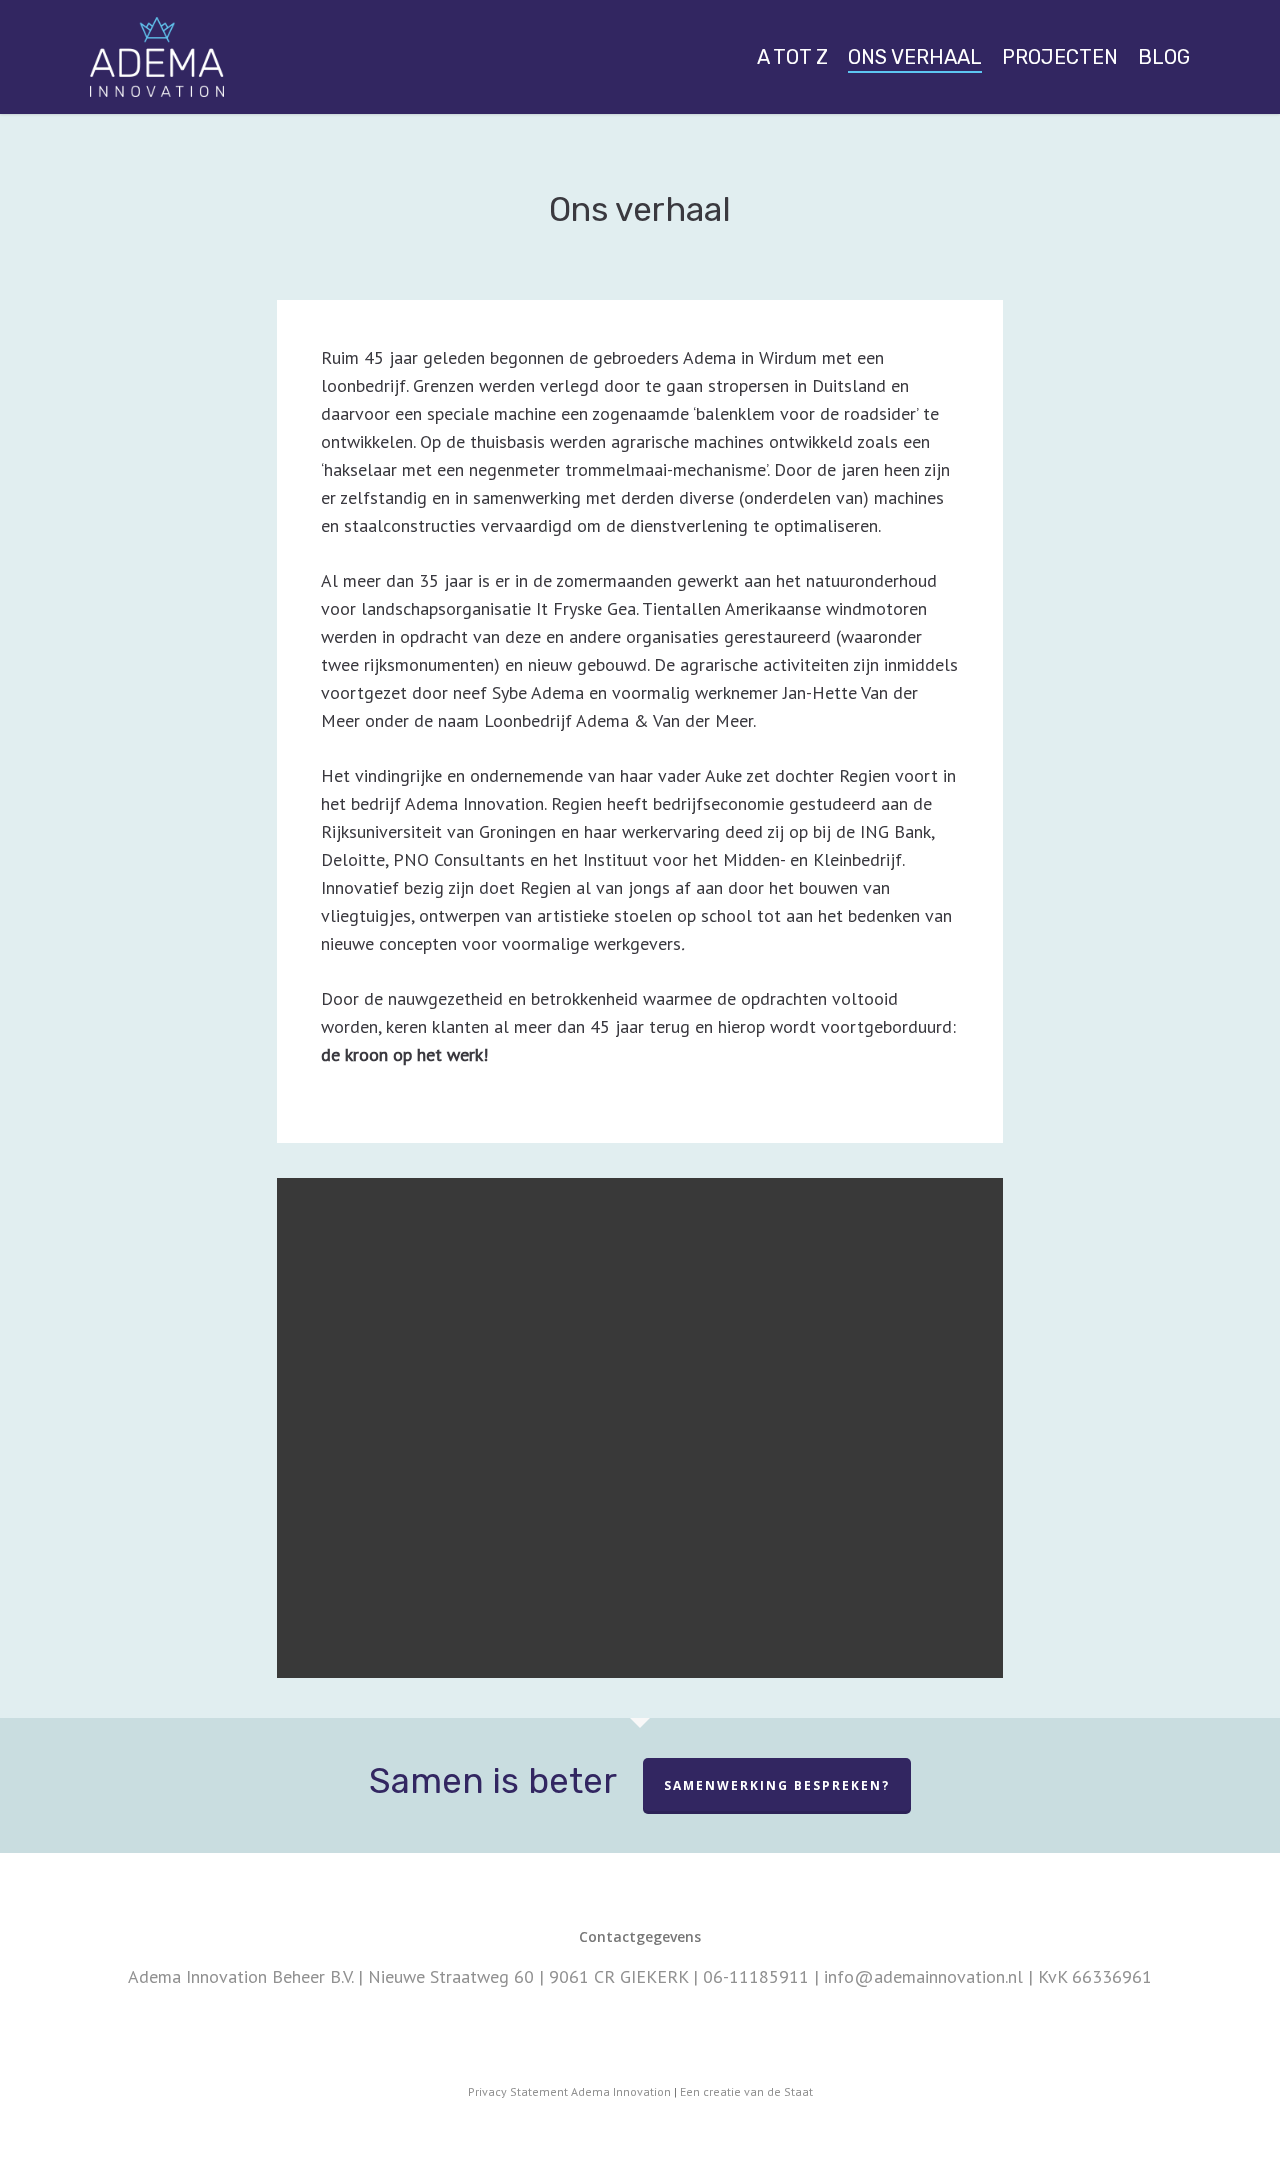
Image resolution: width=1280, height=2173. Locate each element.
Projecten (1060, 57)
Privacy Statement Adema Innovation (569, 2091)
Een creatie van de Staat (746, 2091)
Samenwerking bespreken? (777, 1785)
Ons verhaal (915, 57)
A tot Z (792, 57)
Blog (1164, 57)
